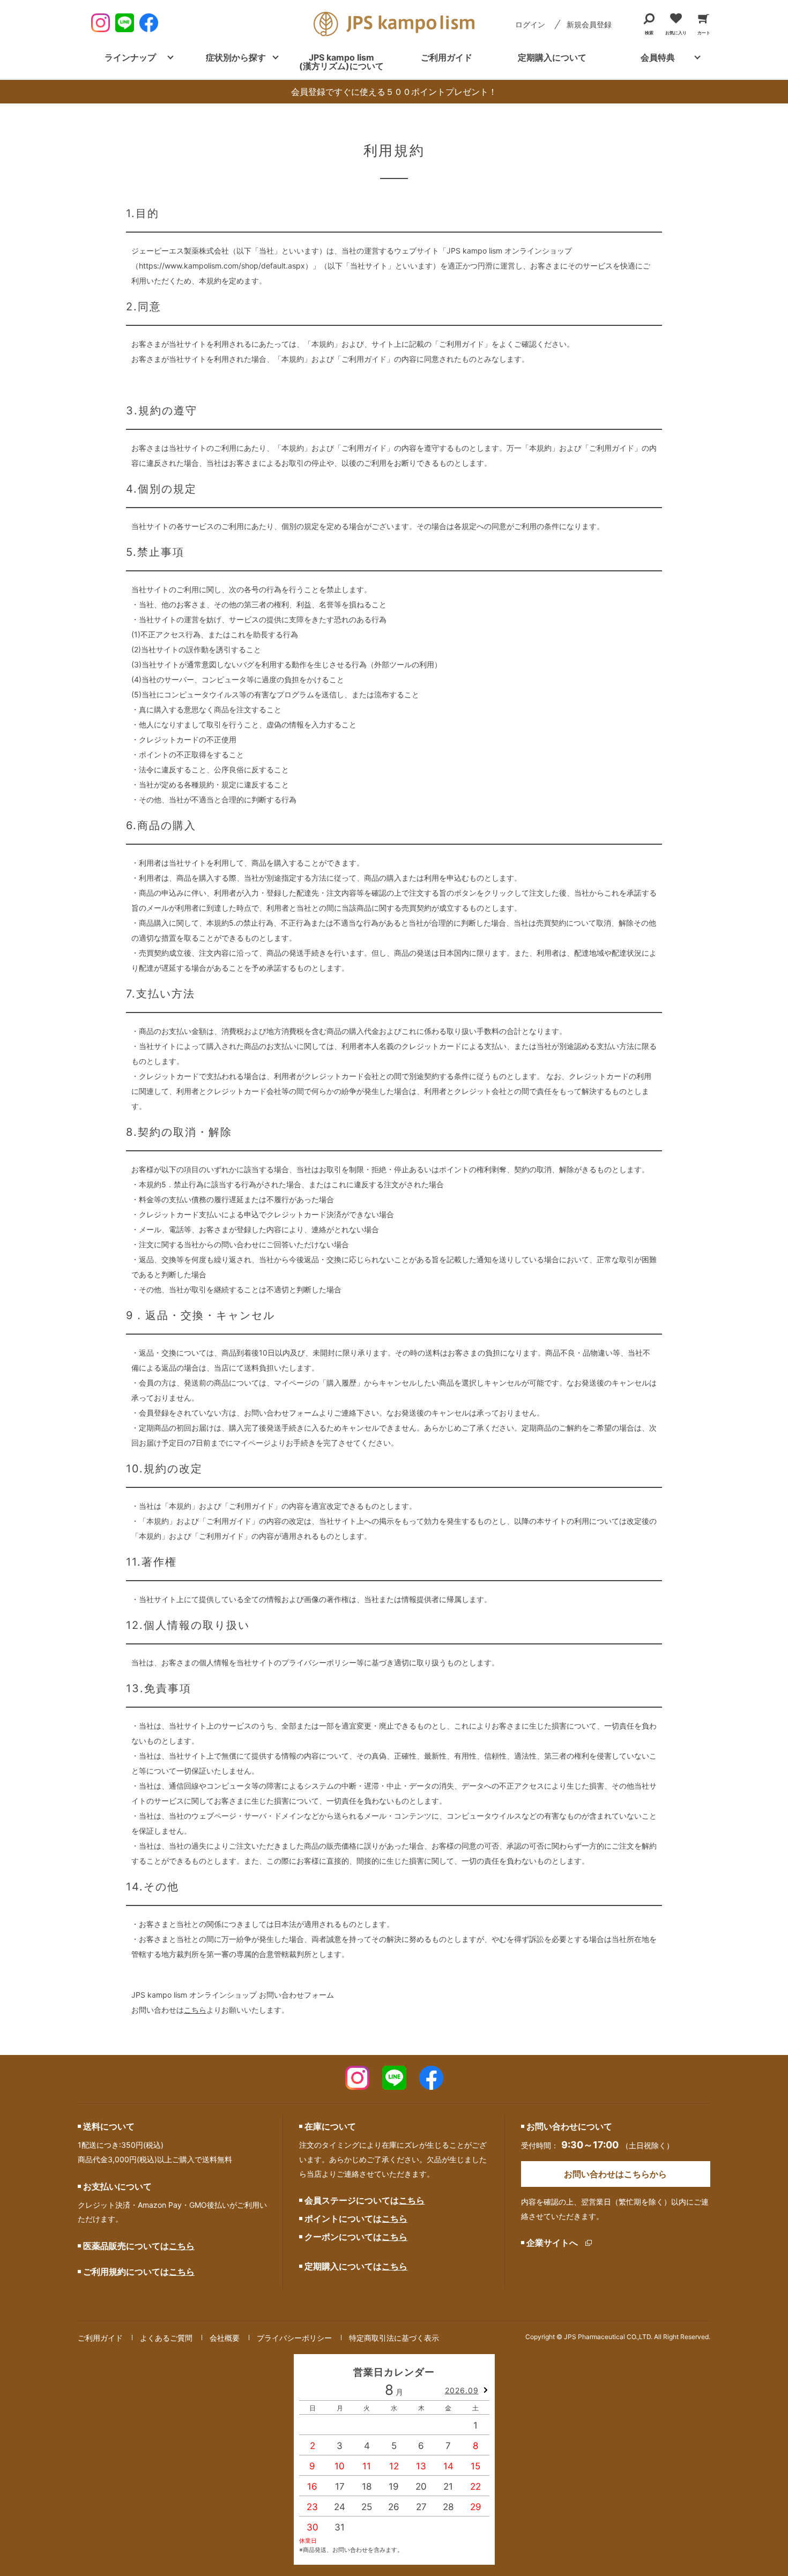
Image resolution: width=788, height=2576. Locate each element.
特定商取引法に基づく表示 (394, 2338)
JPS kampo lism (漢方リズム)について (341, 62)
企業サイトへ (552, 2243)
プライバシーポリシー (294, 2338)
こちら (195, 2010)
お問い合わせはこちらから (615, 2174)
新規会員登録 (589, 24)
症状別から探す (236, 57)
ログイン (530, 24)
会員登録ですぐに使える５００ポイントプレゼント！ (394, 92)
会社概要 (225, 2338)
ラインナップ (130, 57)
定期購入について (552, 57)
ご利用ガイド (447, 57)
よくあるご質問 (166, 2338)
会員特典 (658, 57)
